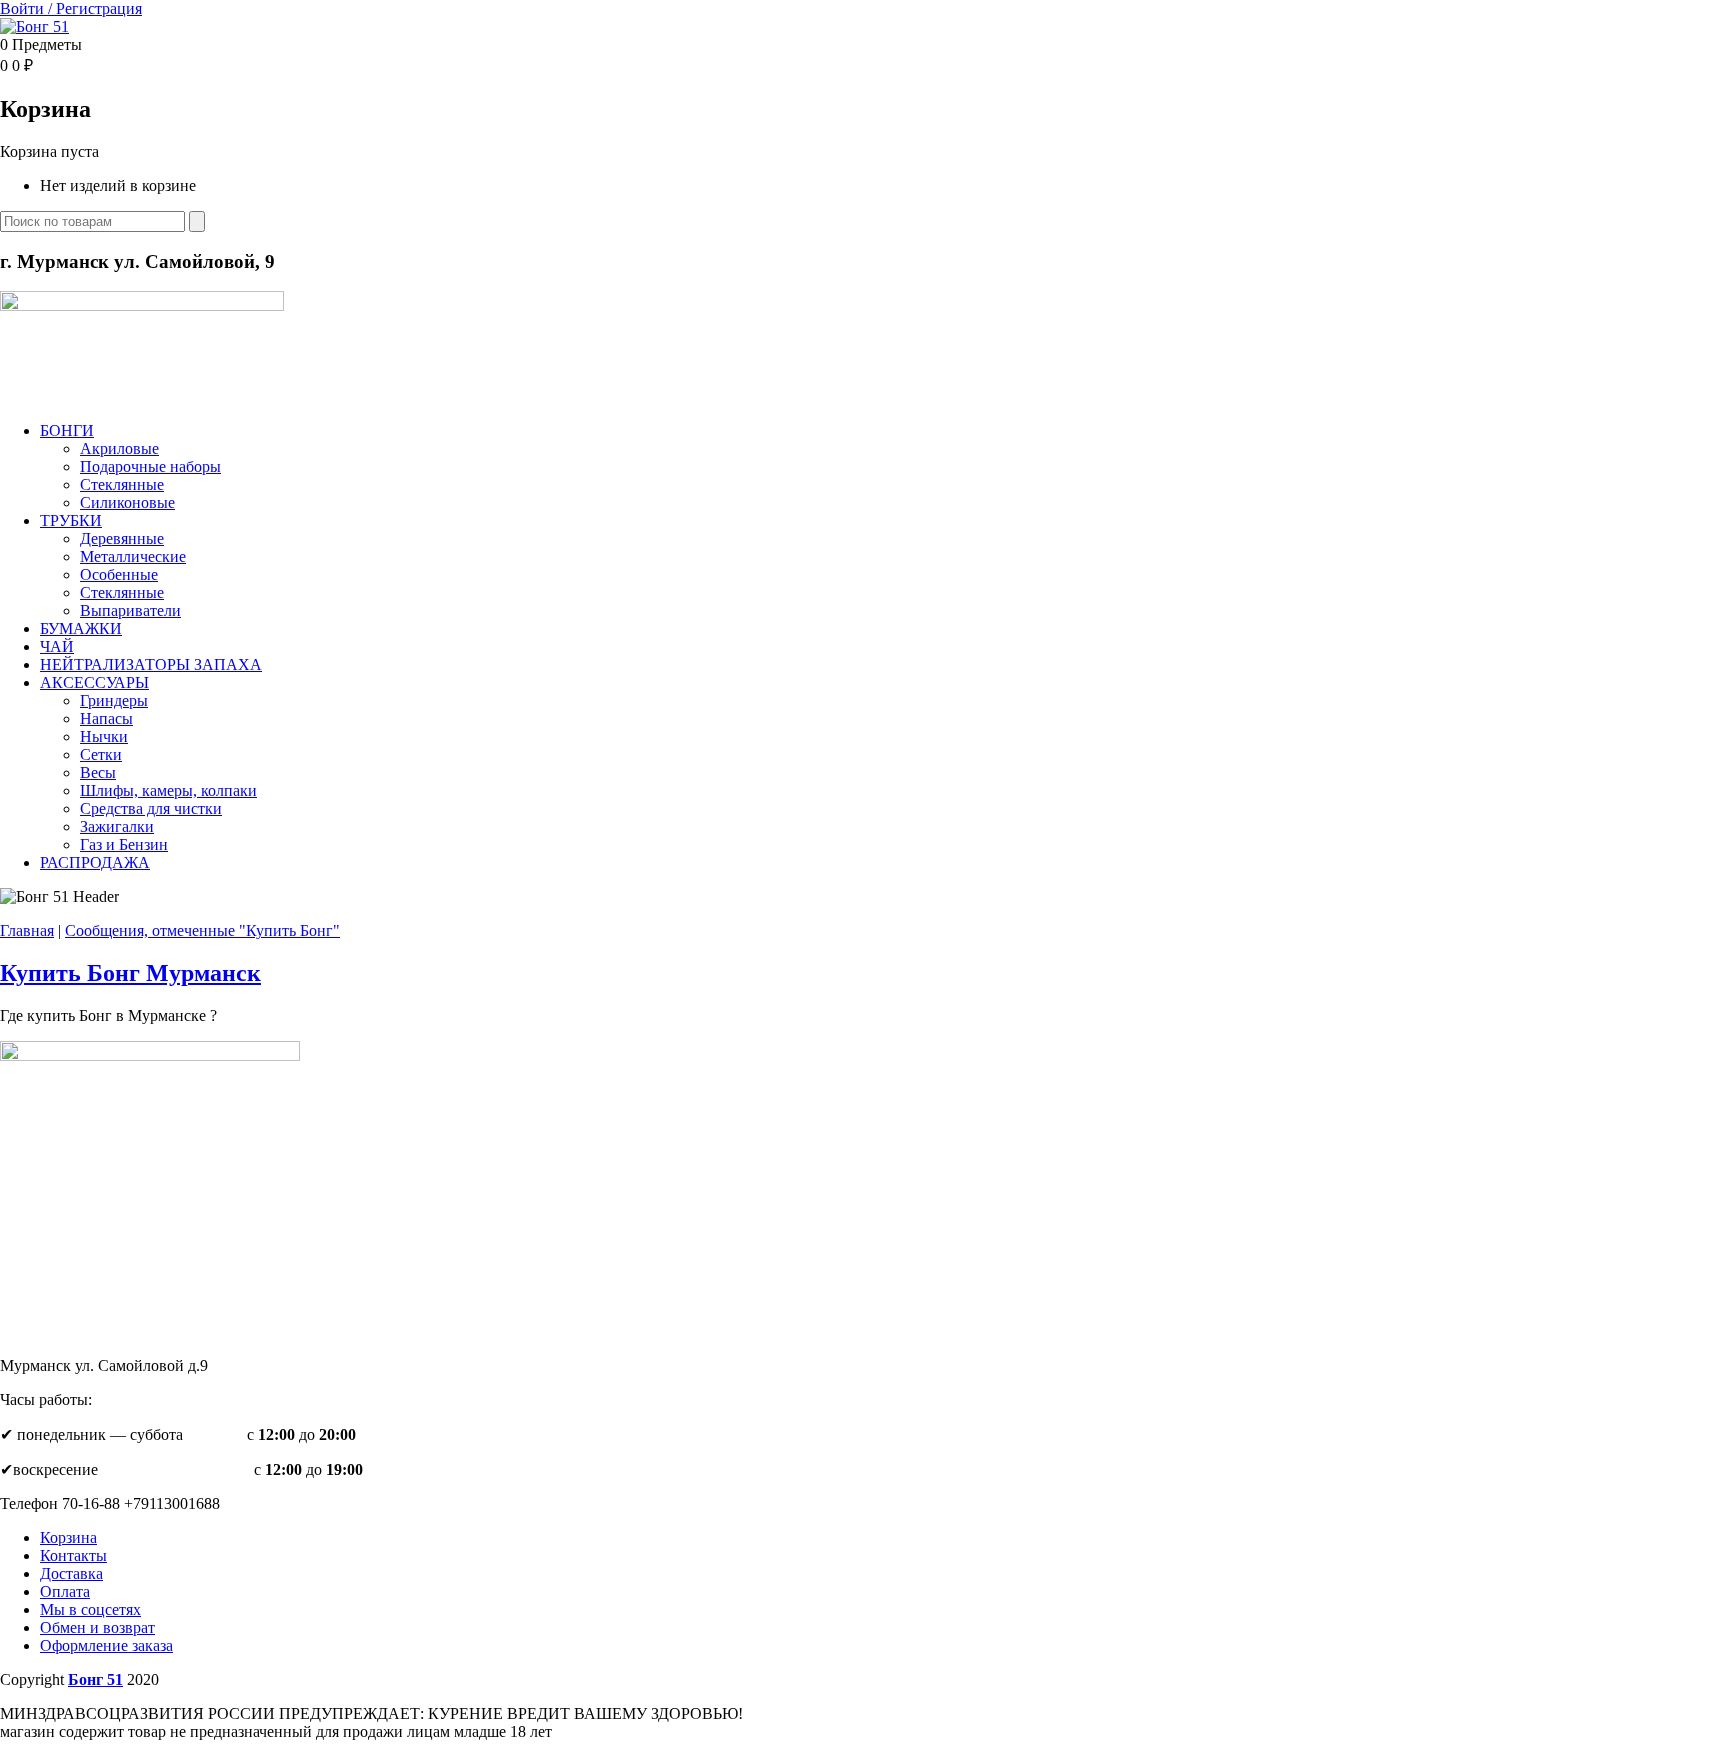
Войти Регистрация (71, 8)
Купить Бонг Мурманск (130, 973)
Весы (98, 772)
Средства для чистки (151, 808)
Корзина (68, 1537)
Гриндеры (114, 700)
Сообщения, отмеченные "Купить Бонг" (202, 930)
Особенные (119, 574)
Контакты (73, 1555)
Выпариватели (130, 610)
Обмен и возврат (97, 1627)
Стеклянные (122, 484)
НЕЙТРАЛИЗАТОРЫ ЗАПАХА (151, 664)
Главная (27, 930)
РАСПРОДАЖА (95, 862)
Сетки (101, 754)
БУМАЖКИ (81, 628)
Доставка (71, 1573)
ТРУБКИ (71, 520)
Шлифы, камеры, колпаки (168, 790)
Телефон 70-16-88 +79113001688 (110, 1503)
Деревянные (122, 538)
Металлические (133, 556)
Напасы (106, 718)
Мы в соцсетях (90, 1609)
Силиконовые (127, 502)
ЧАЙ (57, 646)
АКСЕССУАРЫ (94, 682)
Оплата (65, 1591)
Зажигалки (117, 826)
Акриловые (119, 448)
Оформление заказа (106, 1645)
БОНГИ (67, 430)
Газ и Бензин (124, 844)
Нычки (104, 736)
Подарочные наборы (150, 466)
